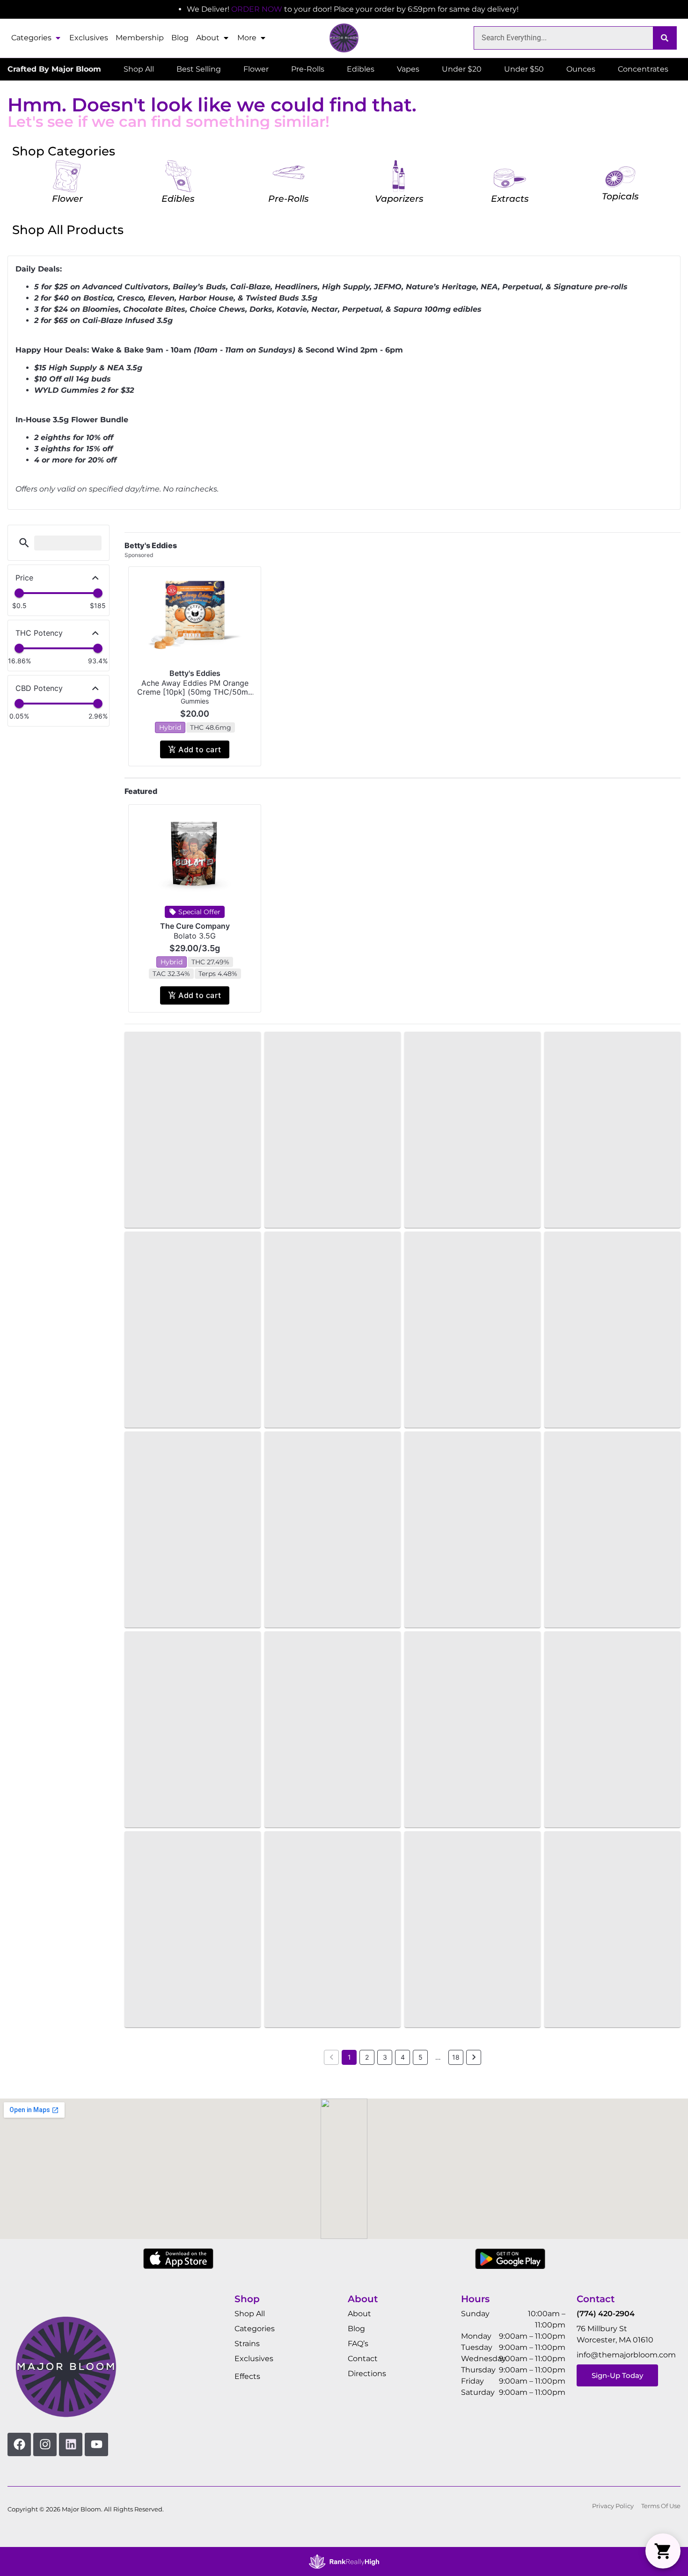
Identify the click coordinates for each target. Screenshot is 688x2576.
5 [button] (421, 2057)
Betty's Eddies (195, 673)
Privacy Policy (613, 2506)
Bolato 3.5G (195, 936)
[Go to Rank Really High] (344, 2561)
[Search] (665, 38)
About (208, 38)
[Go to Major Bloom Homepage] (344, 38)
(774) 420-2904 (606, 2314)
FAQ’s (358, 2344)
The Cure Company (195, 926)
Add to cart (200, 749)
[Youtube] (96, 2444)
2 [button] (367, 2057)
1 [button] (349, 2057)
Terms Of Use (661, 2506)
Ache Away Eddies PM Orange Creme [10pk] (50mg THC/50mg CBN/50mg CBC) (195, 692)
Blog (180, 38)
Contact (363, 2359)
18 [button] (456, 2057)
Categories (31, 38)
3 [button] (385, 2057)
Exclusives (89, 38)
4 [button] (403, 2057)
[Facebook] (19, 2444)
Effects (247, 2376)
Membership (140, 38)
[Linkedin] (71, 2444)
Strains (247, 2344)
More (247, 38)
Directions (367, 2374)
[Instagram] (45, 2444)
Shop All (250, 2314)
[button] (24, 543)
